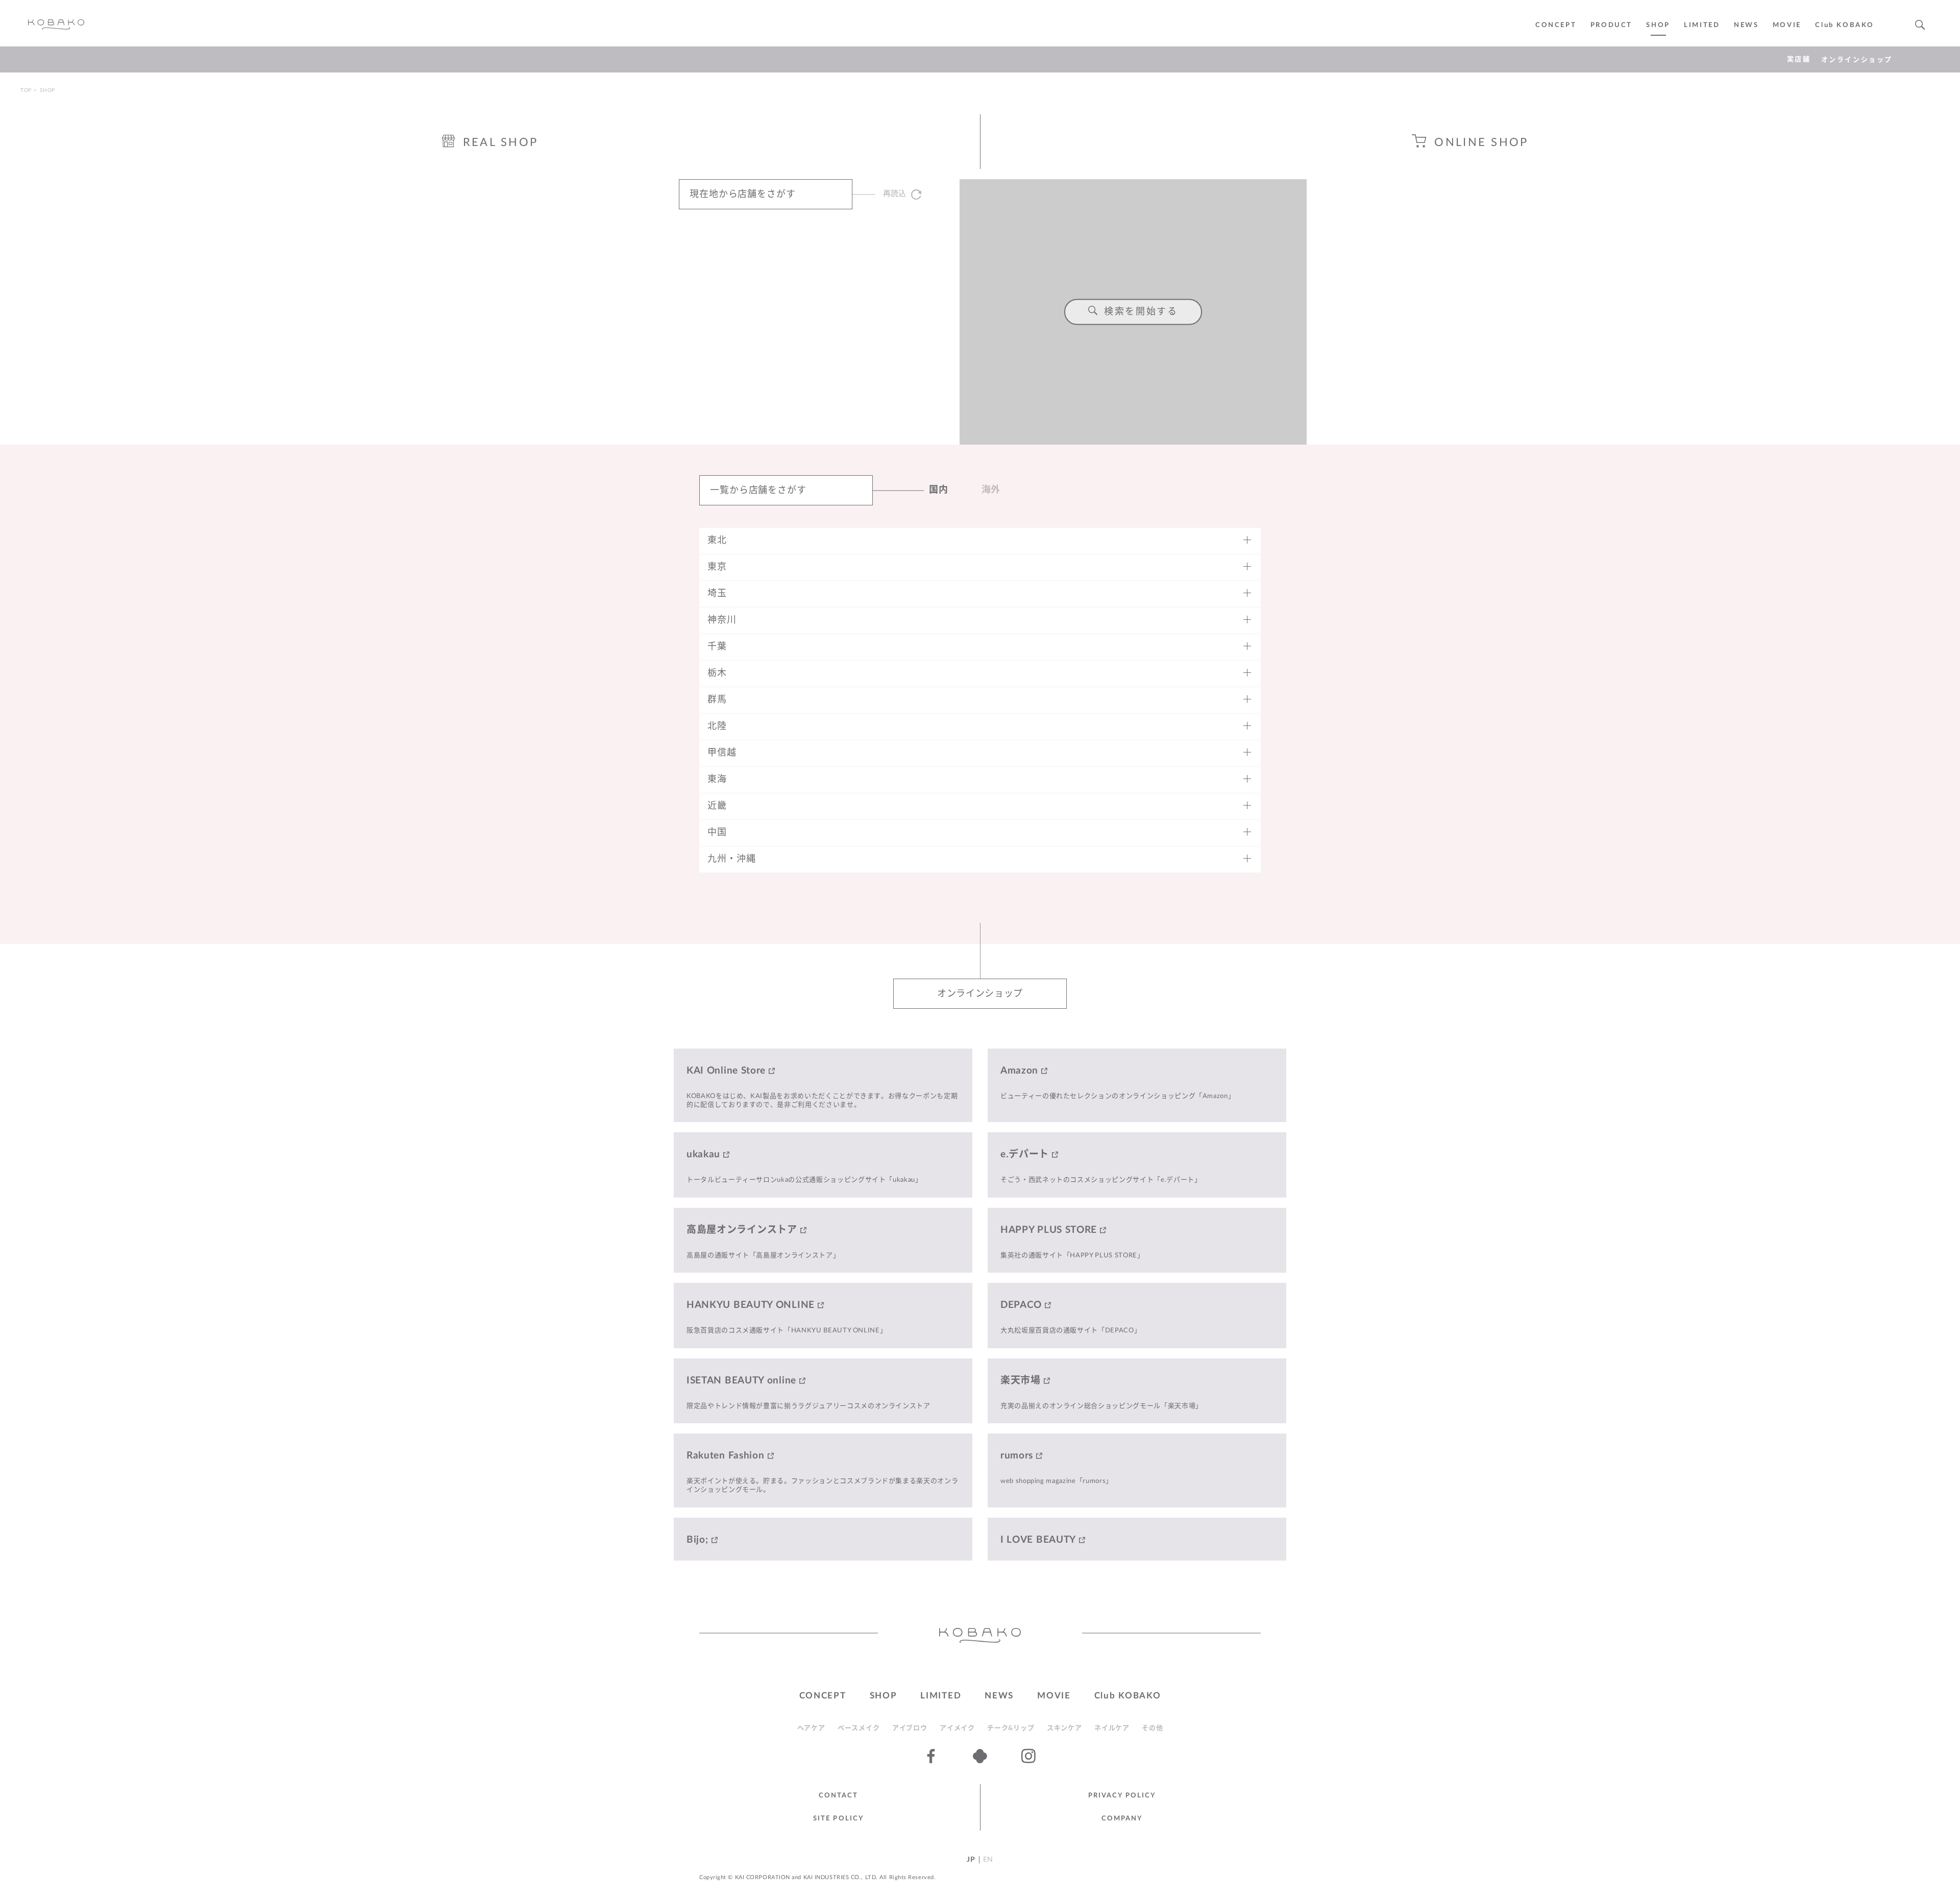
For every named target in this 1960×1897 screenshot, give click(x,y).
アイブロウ (910, 1728)
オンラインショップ (1857, 60)
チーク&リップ (1011, 1728)
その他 (1152, 1728)
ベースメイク (859, 1728)
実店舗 (1799, 59)
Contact (839, 1796)
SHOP (1658, 25)
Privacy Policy (1122, 1796)
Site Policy (838, 1819)
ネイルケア (1112, 1728)
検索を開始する (1141, 312)
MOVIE (1054, 1696)
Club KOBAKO (1845, 25)
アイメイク (957, 1728)
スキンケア (1064, 1728)
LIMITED (1702, 25)
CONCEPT (1556, 25)
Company (1122, 1819)
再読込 (895, 194)
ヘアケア (811, 1728)
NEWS (1746, 25)
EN (988, 1860)
